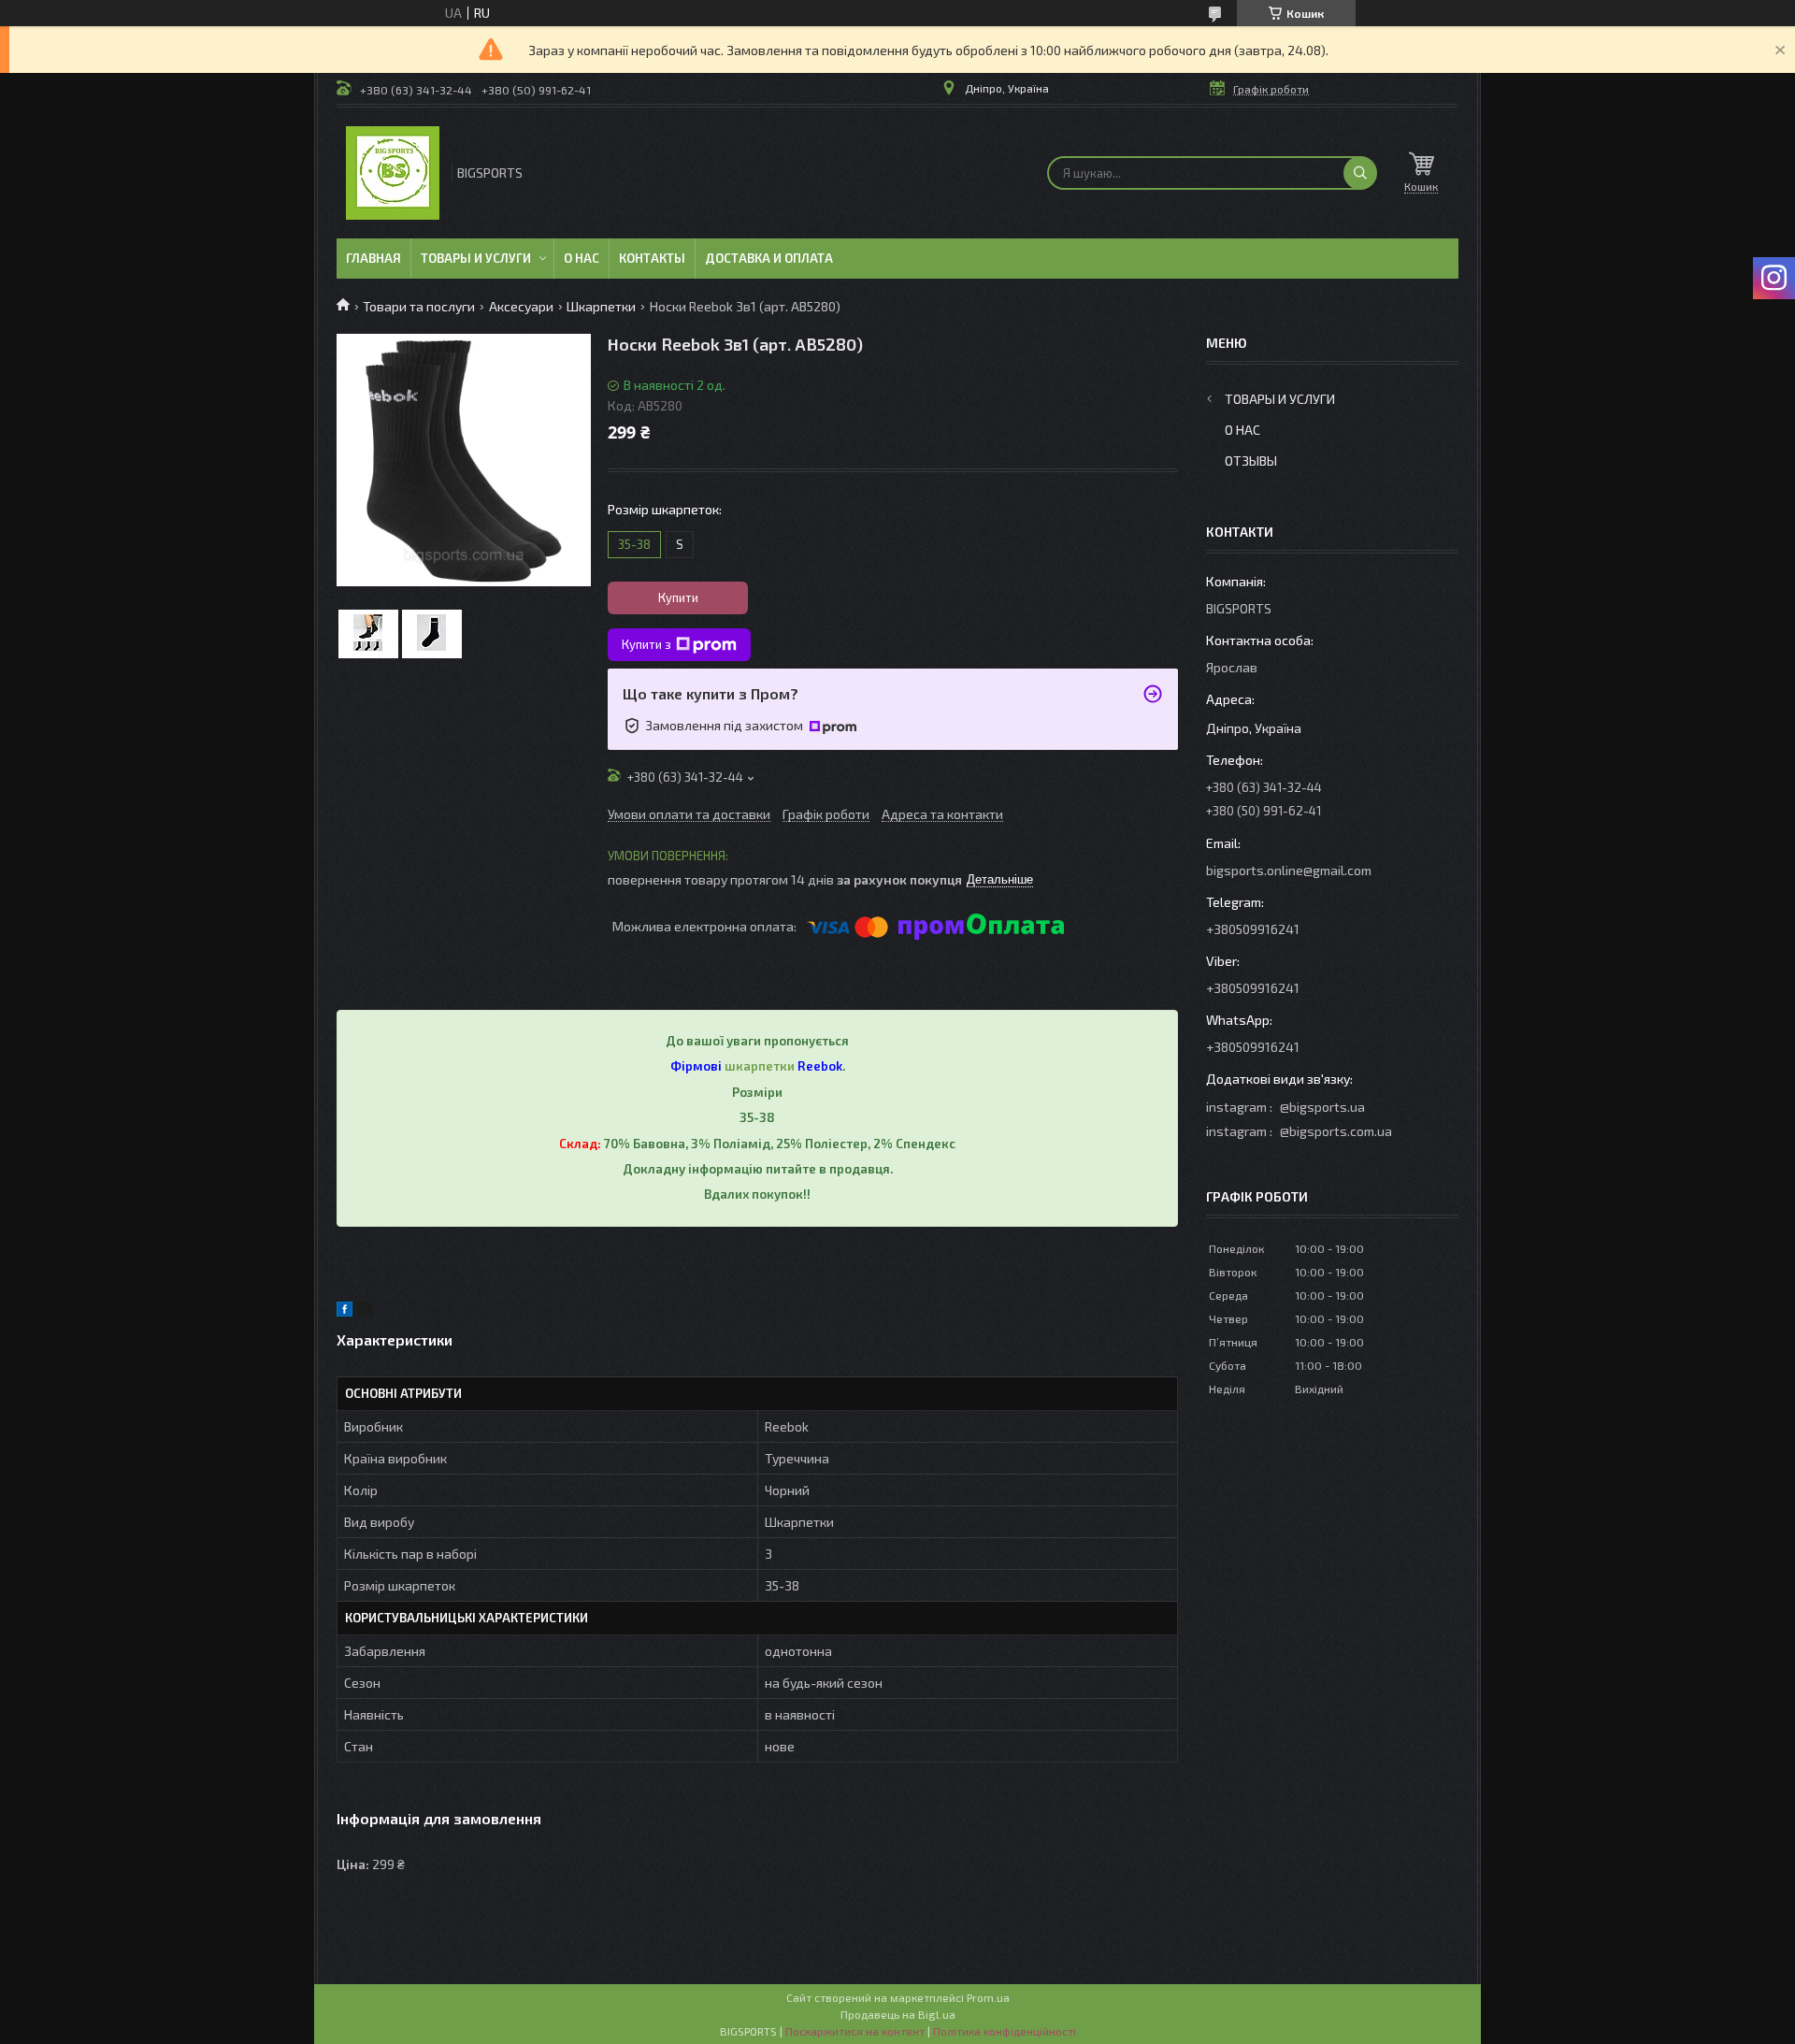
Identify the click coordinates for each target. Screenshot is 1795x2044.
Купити (678, 597)
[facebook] (345, 1311)
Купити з (646, 644)
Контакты (652, 258)
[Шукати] (1360, 173)
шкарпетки (760, 1066)
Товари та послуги (419, 306)
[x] (365, 1311)
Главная (373, 258)
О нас (582, 258)
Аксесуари (521, 306)
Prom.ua (988, 1997)
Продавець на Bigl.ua (898, 2014)
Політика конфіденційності (1005, 2031)
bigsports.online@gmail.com (1289, 870)
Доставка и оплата (769, 258)
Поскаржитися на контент (855, 2031)
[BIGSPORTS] (393, 173)
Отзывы (1251, 461)
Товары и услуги (476, 258)
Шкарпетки (601, 306)
